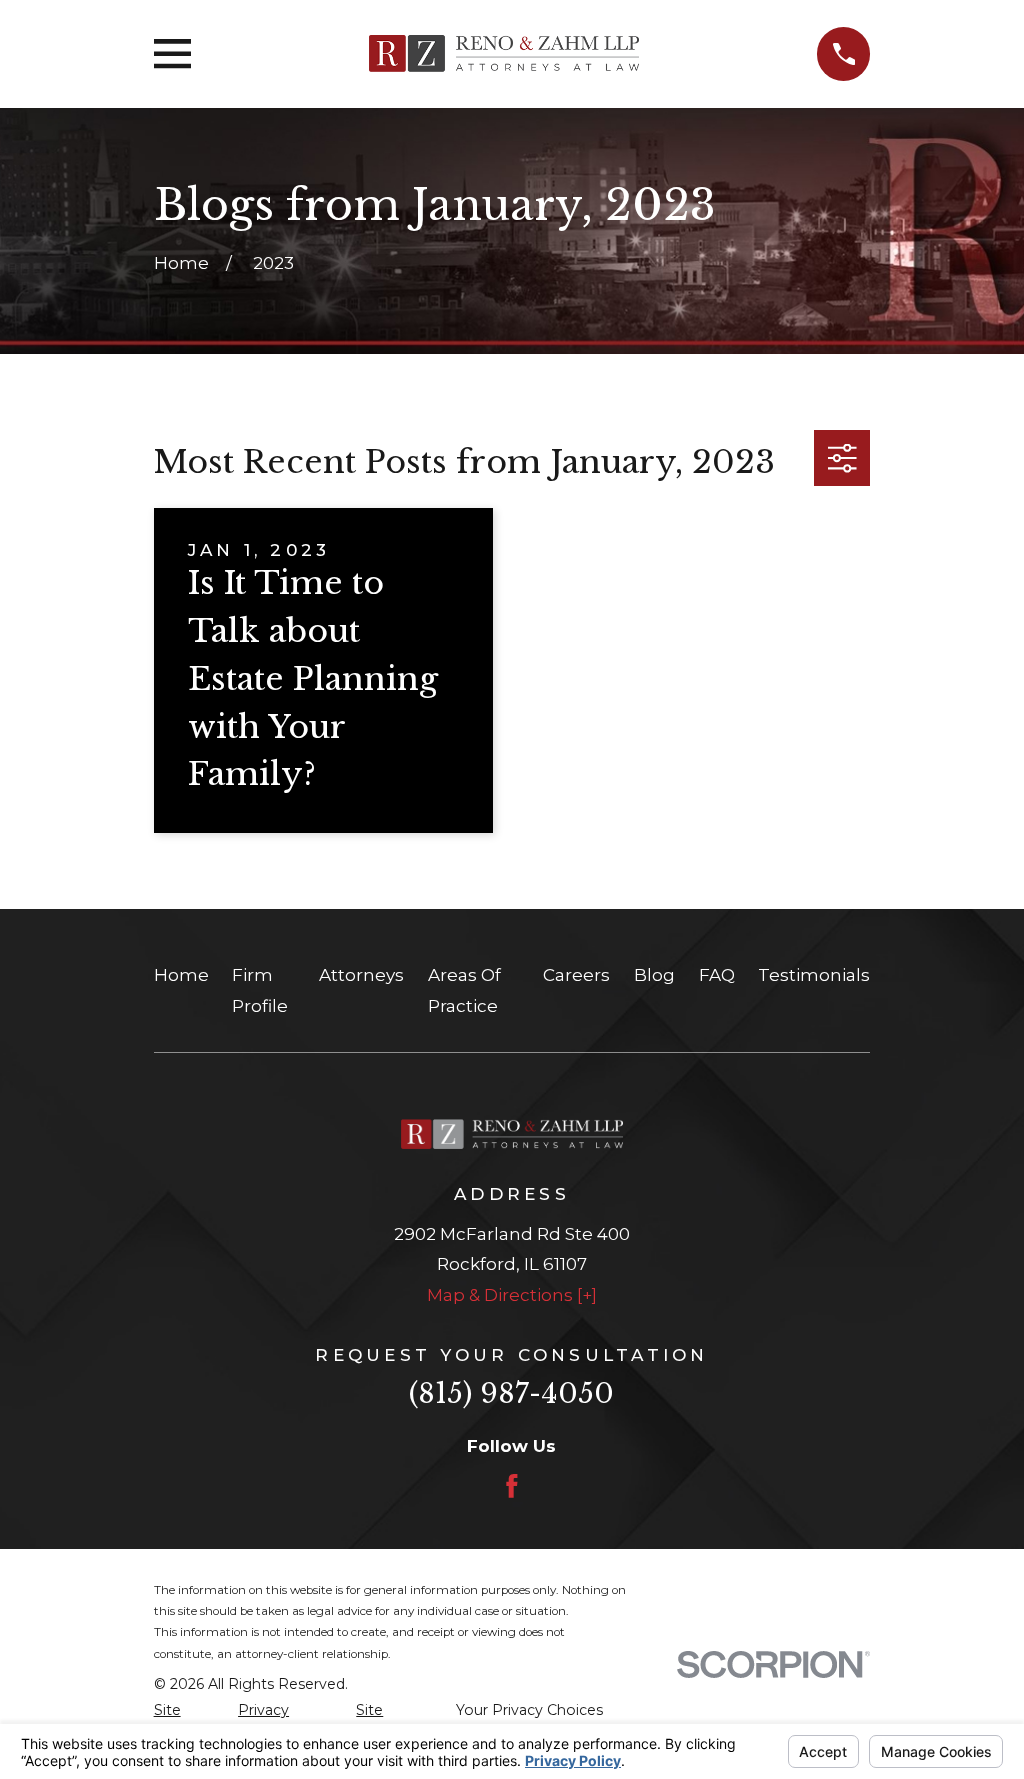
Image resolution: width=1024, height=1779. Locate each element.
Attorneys (361, 975)
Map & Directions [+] (512, 1295)
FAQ (717, 975)
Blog (654, 975)
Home (181, 975)
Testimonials (814, 975)
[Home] (504, 53)
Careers (576, 975)
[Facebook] (512, 1486)
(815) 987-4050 (511, 1393)
